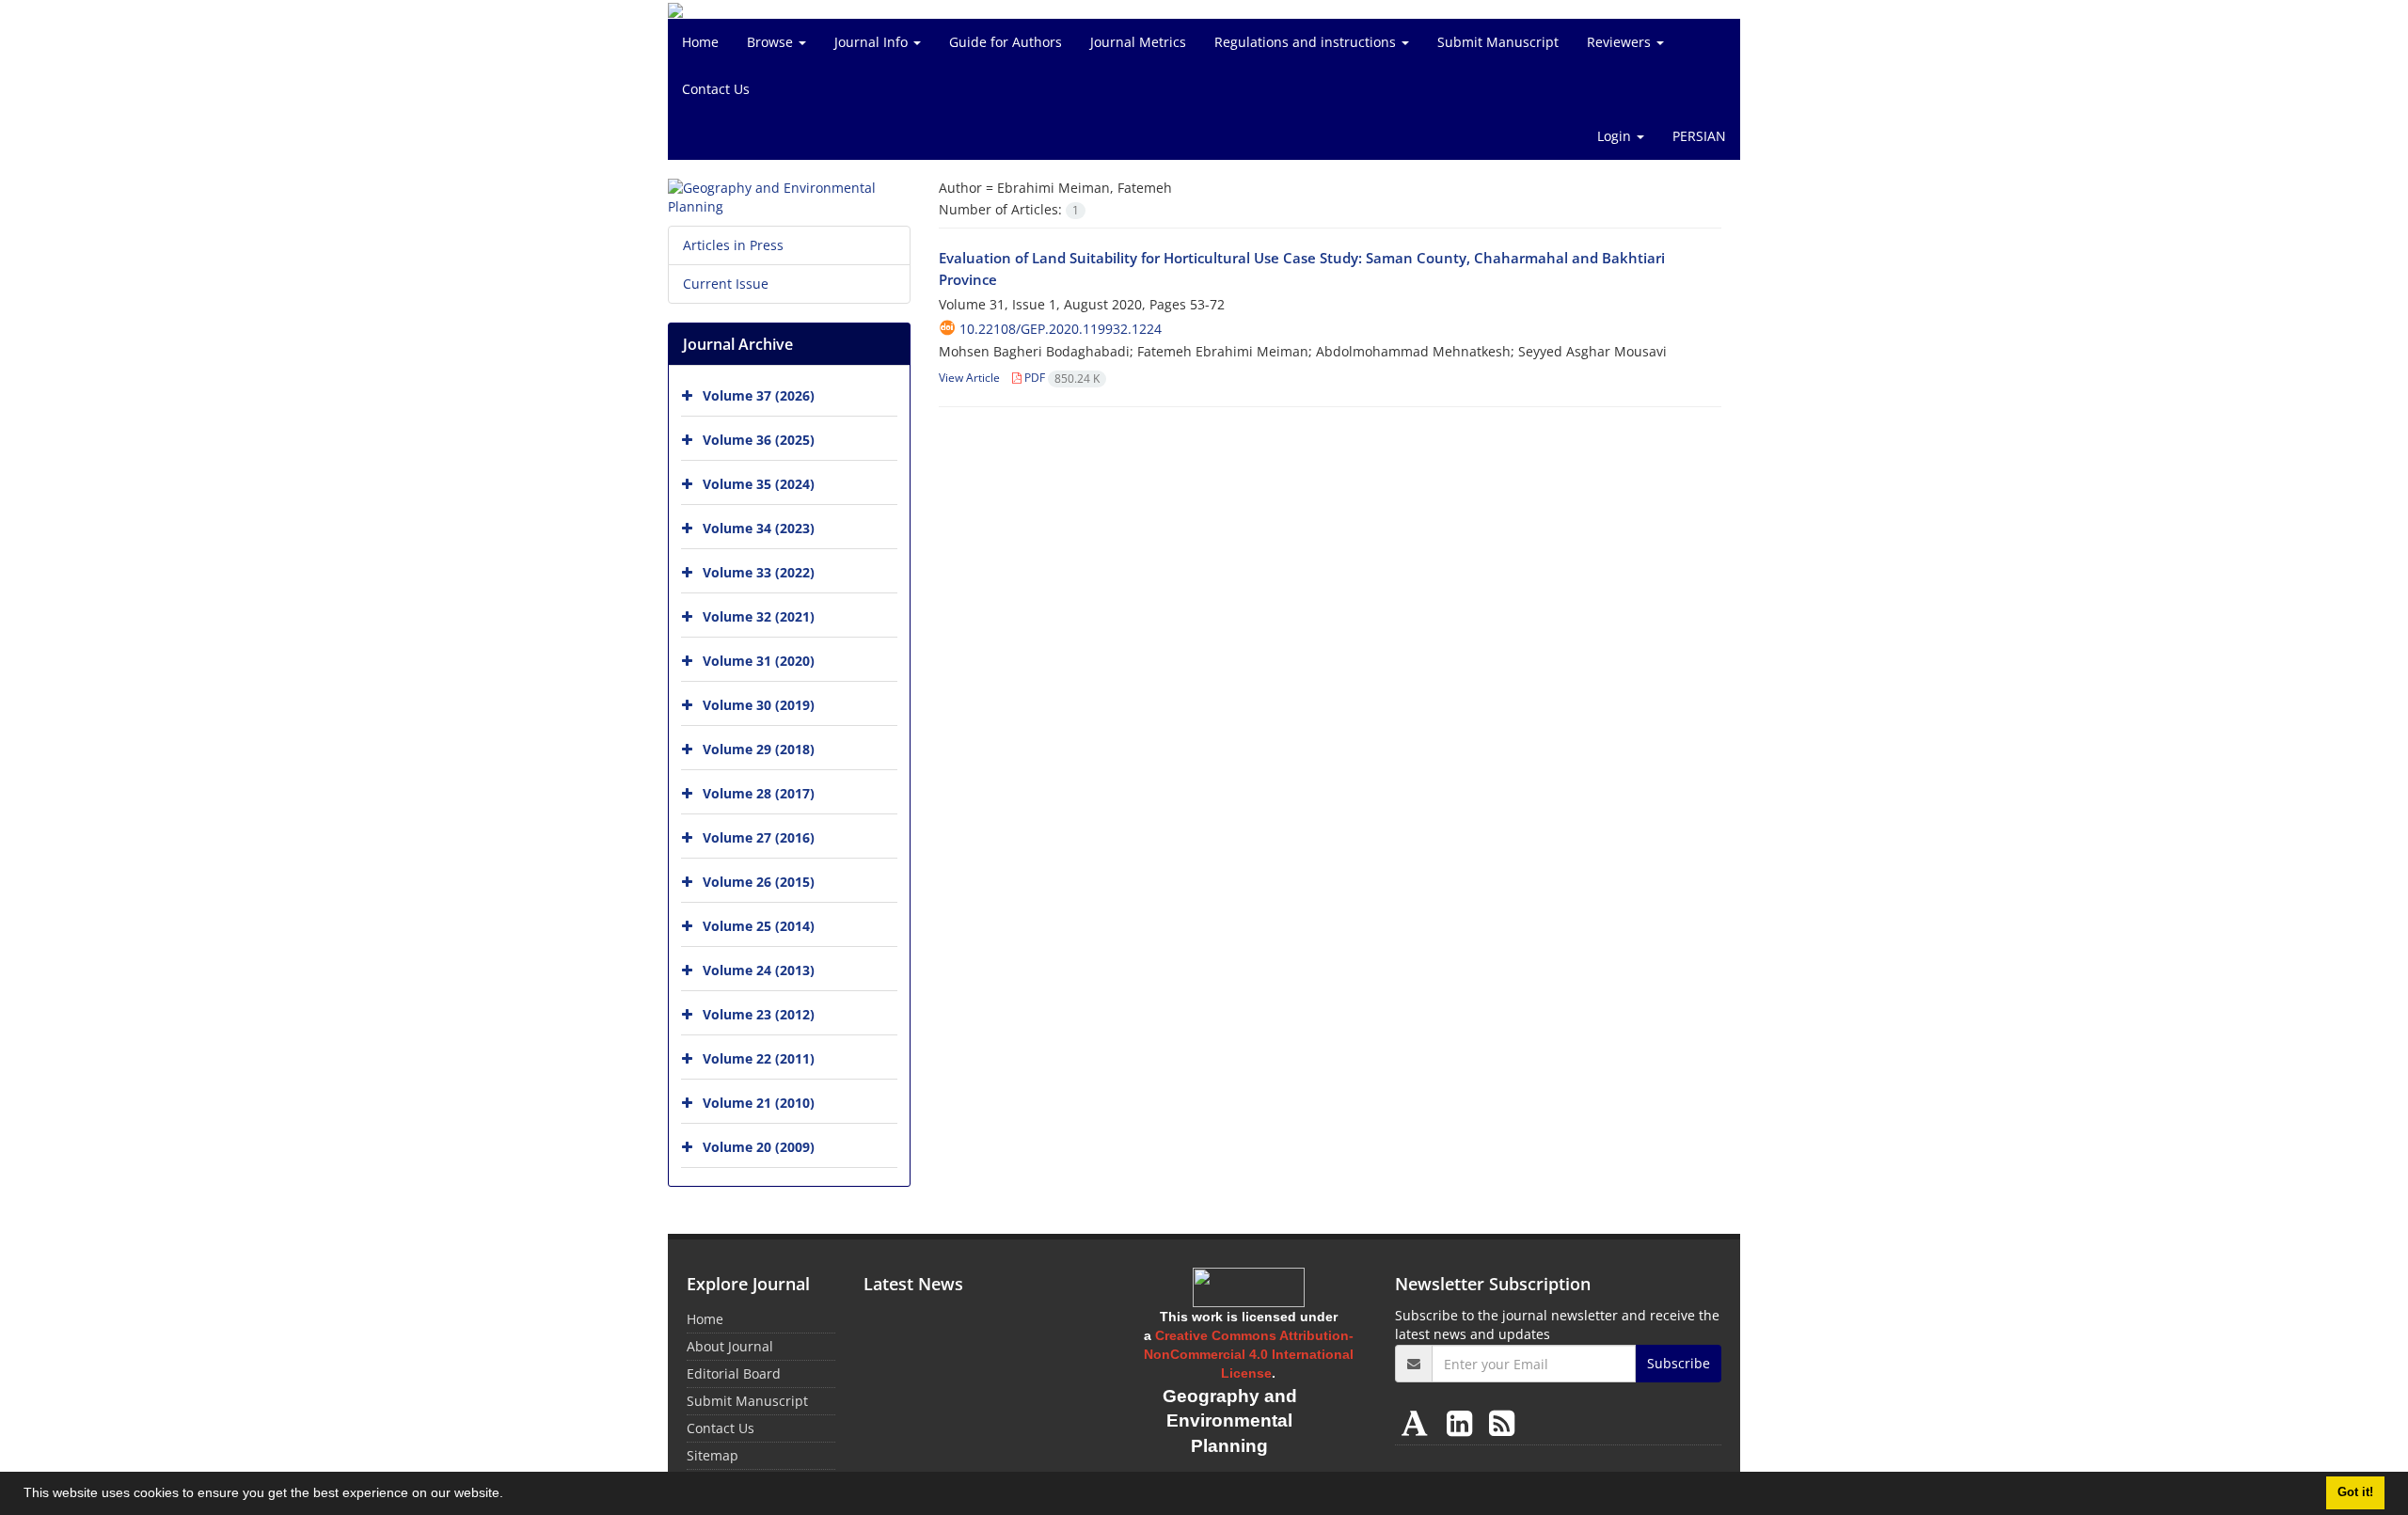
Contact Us (716, 89)
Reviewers (1621, 42)
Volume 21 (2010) (759, 1103)
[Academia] (1418, 1422)
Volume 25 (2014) (759, 926)
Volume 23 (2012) (759, 1014)
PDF (1061, 378)
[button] (510, 1495)
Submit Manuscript (1498, 42)
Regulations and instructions (1307, 42)
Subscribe (1679, 1363)
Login (1616, 136)
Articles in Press (733, 245)
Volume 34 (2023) (759, 528)
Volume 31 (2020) (759, 661)
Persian (1699, 136)
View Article (969, 378)
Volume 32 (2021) (759, 616)
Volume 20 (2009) (759, 1147)
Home (700, 42)
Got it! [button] (2355, 1492)
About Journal (730, 1346)
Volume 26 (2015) (759, 882)
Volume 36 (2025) (759, 440)
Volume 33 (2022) (759, 572)
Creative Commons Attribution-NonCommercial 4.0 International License (1249, 1354)
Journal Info (873, 42)
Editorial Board (734, 1373)
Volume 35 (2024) (759, 484)
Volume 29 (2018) (759, 749)
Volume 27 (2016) (759, 837)
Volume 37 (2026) (759, 395)
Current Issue (726, 284)
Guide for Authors (1006, 42)
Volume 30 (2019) (759, 705)
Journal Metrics (1138, 42)
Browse (772, 42)
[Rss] (1502, 1422)
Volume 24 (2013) (759, 970)
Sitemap (713, 1455)
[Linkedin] (1463, 1422)
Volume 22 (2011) (759, 1058)
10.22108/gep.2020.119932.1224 (1061, 329)
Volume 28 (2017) (759, 793)
